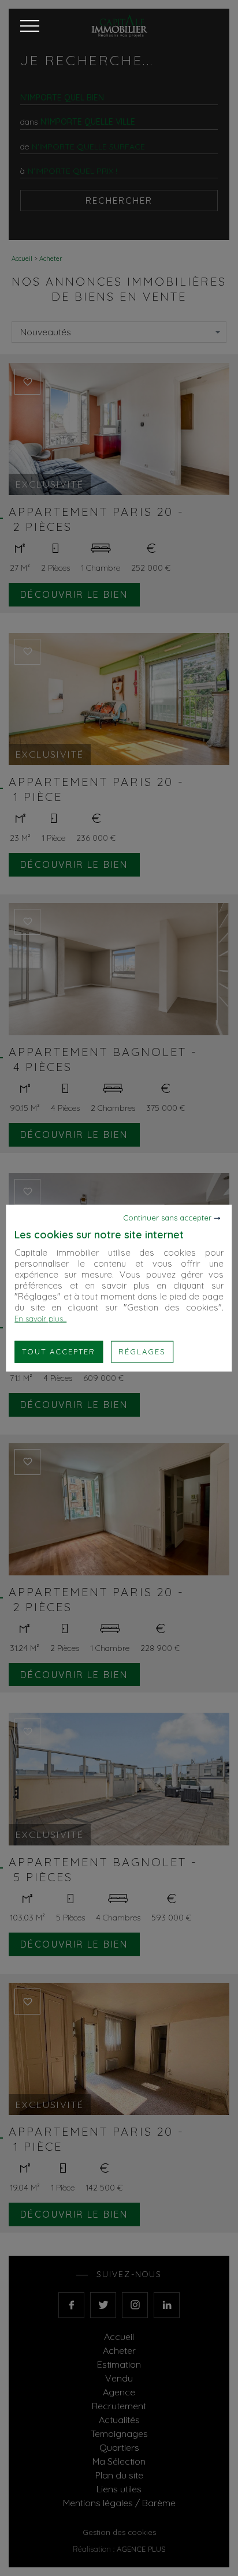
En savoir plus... (40, 1319)
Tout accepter (59, 1351)
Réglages (142, 1351)
